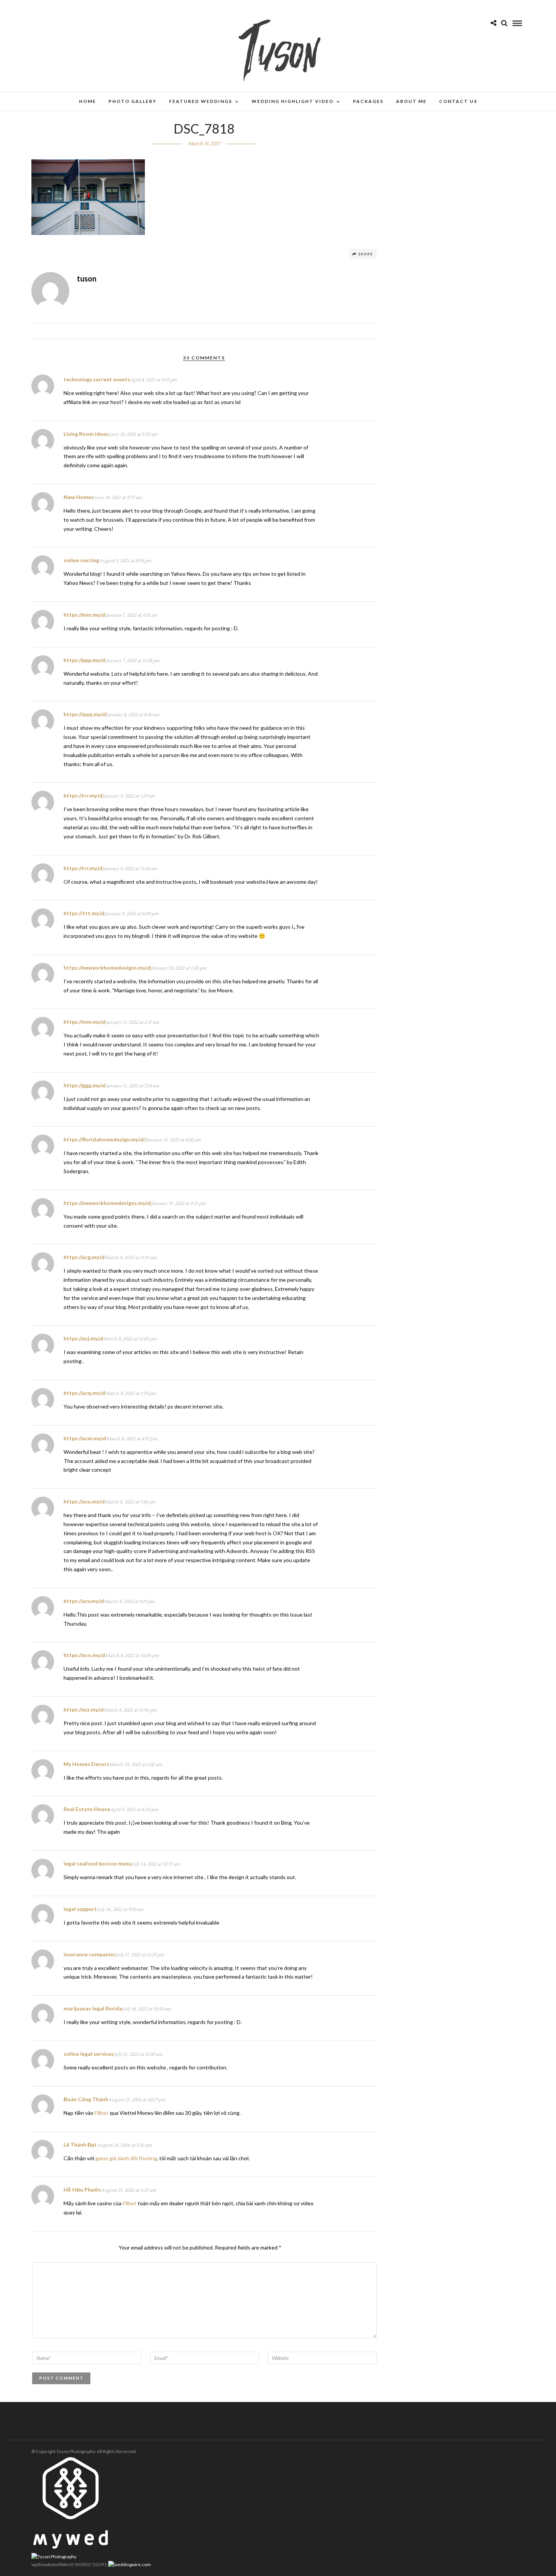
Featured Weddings (201, 101)
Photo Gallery (133, 101)
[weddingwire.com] (130, 2564)
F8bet (102, 2113)
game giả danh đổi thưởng (126, 2158)
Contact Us (458, 101)
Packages (368, 101)
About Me (411, 101)
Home (88, 101)
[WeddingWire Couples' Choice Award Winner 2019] (54, 2557)
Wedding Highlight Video (293, 101)
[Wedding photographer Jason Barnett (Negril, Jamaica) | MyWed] (71, 2547)
